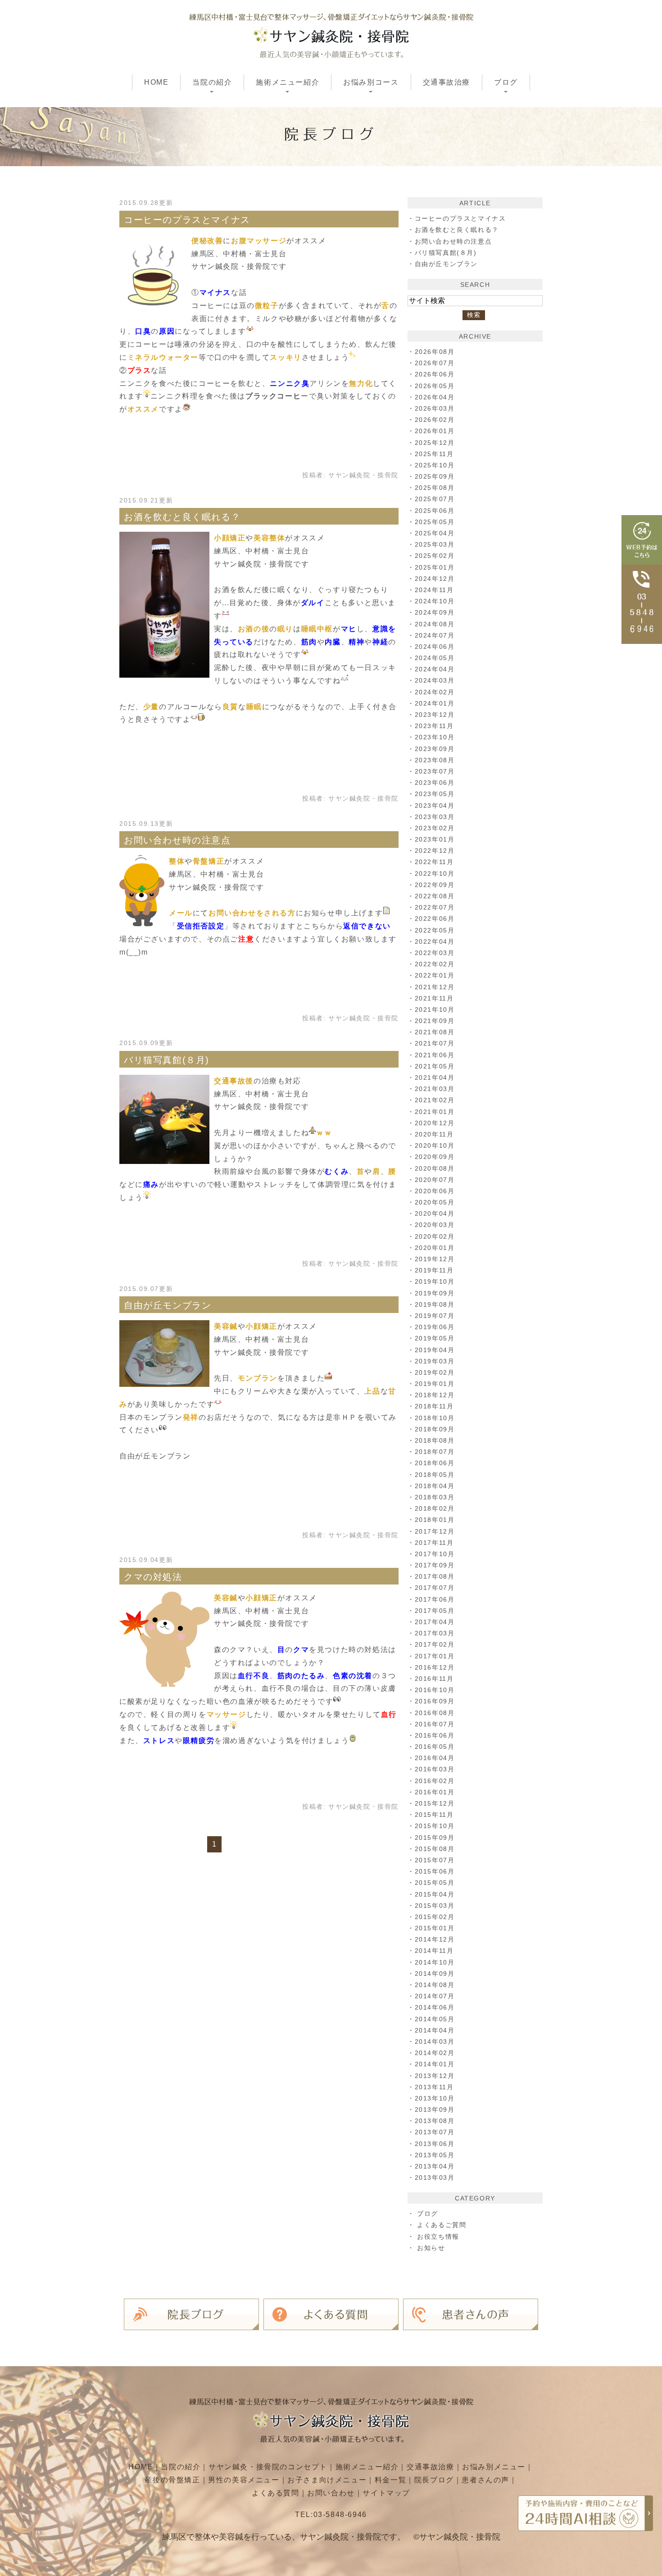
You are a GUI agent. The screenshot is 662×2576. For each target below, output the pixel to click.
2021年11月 (434, 998)
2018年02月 (435, 1508)
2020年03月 (435, 1225)
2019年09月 (435, 1293)
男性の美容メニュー (244, 2480)
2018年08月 (435, 1440)
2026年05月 (435, 386)
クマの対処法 (153, 1577)
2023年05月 (435, 794)
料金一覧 (390, 2480)
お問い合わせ (331, 2493)
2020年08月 (435, 1168)
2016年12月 (435, 1667)
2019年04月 (435, 1350)
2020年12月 (435, 1123)
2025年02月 (435, 556)
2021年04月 (435, 1077)
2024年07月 (435, 635)
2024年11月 (434, 590)
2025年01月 (435, 567)
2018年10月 (435, 1418)
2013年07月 (435, 2132)
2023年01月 (435, 839)
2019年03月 (435, 1361)
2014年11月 (434, 1951)
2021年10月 (435, 1010)
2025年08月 (435, 488)
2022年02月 (435, 964)
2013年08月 (435, 2121)
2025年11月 (434, 454)
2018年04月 (435, 1486)
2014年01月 (435, 2064)
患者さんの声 (485, 2480)
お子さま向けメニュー (327, 2480)
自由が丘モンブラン (168, 1305)
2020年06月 (435, 1191)
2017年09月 (435, 1565)
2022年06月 (435, 919)
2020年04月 (435, 1213)
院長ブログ (434, 2480)
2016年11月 (434, 1679)
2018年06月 (435, 1463)
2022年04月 (435, 942)
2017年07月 (435, 1588)
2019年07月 (435, 1316)
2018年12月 (435, 1395)
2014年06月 (435, 2007)
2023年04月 (435, 806)
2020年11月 (434, 1134)
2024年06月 (435, 647)
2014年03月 (435, 2042)
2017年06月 (435, 1599)
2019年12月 (435, 1259)
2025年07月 (435, 499)
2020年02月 (435, 1236)
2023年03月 (435, 817)
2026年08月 (435, 352)
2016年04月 (435, 1758)
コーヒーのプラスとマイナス (187, 220)
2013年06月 (435, 2144)
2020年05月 (435, 1202)
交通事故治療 (447, 82)
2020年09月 (435, 1157)
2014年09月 (435, 1974)
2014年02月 (435, 2053)
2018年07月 (435, 1452)
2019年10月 (435, 1281)
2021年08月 (435, 1032)
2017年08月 (435, 1576)
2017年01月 (435, 1656)
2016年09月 (435, 1701)
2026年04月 (435, 397)
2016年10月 (435, 1690)
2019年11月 (434, 1270)
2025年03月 (435, 544)
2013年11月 (434, 2087)
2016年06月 (435, 1735)
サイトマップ (386, 2493)
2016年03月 (435, 1769)
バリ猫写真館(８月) (167, 1060)
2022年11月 (434, 862)
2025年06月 (435, 511)
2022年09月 (435, 885)
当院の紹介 (181, 2467)
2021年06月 (435, 1055)
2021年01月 (435, 1112)
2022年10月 (435, 874)
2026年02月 (435, 420)
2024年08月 (435, 624)
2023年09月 (435, 749)
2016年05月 (435, 1747)
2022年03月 (435, 953)
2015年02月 (435, 1917)
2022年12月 (435, 851)
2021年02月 (435, 1100)
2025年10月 (435, 465)
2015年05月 (435, 1883)
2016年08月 (435, 1713)
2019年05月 (435, 1338)
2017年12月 (435, 1531)
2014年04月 (435, 2030)
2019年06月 (435, 1327)
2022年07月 (435, 907)
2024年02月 (435, 692)
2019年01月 (435, 1384)
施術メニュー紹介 (367, 2467)
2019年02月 (435, 1372)
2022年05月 (435, 930)
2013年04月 (435, 2166)
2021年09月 (435, 1021)
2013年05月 (435, 2155)
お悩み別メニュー (494, 2467)
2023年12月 (435, 715)
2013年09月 (435, 2110)
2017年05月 (435, 1611)
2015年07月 (435, 1860)
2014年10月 (435, 1962)
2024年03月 (435, 680)
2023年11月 (434, 726)
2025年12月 (435, 443)
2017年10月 (435, 1554)
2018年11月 (434, 1406)
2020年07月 (435, 1180)
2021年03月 (435, 1089)
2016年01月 (435, 1792)
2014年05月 (435, 2019)
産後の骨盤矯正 (172, 2480)
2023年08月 (435, 760)
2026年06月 (435, 374)
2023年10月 (435, 737)
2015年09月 (435, 1838)
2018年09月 (435, 1429)
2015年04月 (435, 1894)
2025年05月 (435, 522)
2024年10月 (435, 601)
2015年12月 (435, 1803)
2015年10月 (435, 1826)
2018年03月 (435, 1497)
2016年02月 (435, 1781)
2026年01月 (435, 431)
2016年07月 (435, 1724)
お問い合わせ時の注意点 (177, 840)
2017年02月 (435, 1644)
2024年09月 (435, 612)
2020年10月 (435, 1145)
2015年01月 (435, 1928)
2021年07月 (435, 1043)
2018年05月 (435, 1475)
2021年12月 (435, 987)
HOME (156, 82)
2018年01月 (435, 1520)
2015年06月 (435, 1871)
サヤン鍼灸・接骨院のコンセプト (268, 2467)
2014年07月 (435, 1996)
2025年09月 (435, 476)
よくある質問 (276, 2493)
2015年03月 (435, 1906)
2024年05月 (435, 658)
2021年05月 (435, 1066)
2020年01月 (435, 1248)
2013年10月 (435, 2098)
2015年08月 (435, 1849)
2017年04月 (435, 1622)
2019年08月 (435, 1304)
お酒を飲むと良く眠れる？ (182, 517)
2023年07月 (435, 771)
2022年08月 (435, 896)
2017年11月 (434, 1543)
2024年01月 (435, 703)
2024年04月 (435, 669)
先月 (222, 1133)
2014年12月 (435, 1939)
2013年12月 (435, 2076)
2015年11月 (434, 1815)
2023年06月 (435, 783)
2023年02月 (435, 828)
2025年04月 (435, 533)
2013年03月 (435, 2178)
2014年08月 (435, 1985)
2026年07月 (435, 363)
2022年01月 (435, 975)
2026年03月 (435, 408)
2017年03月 (435, 1633)
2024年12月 (435, 579)
